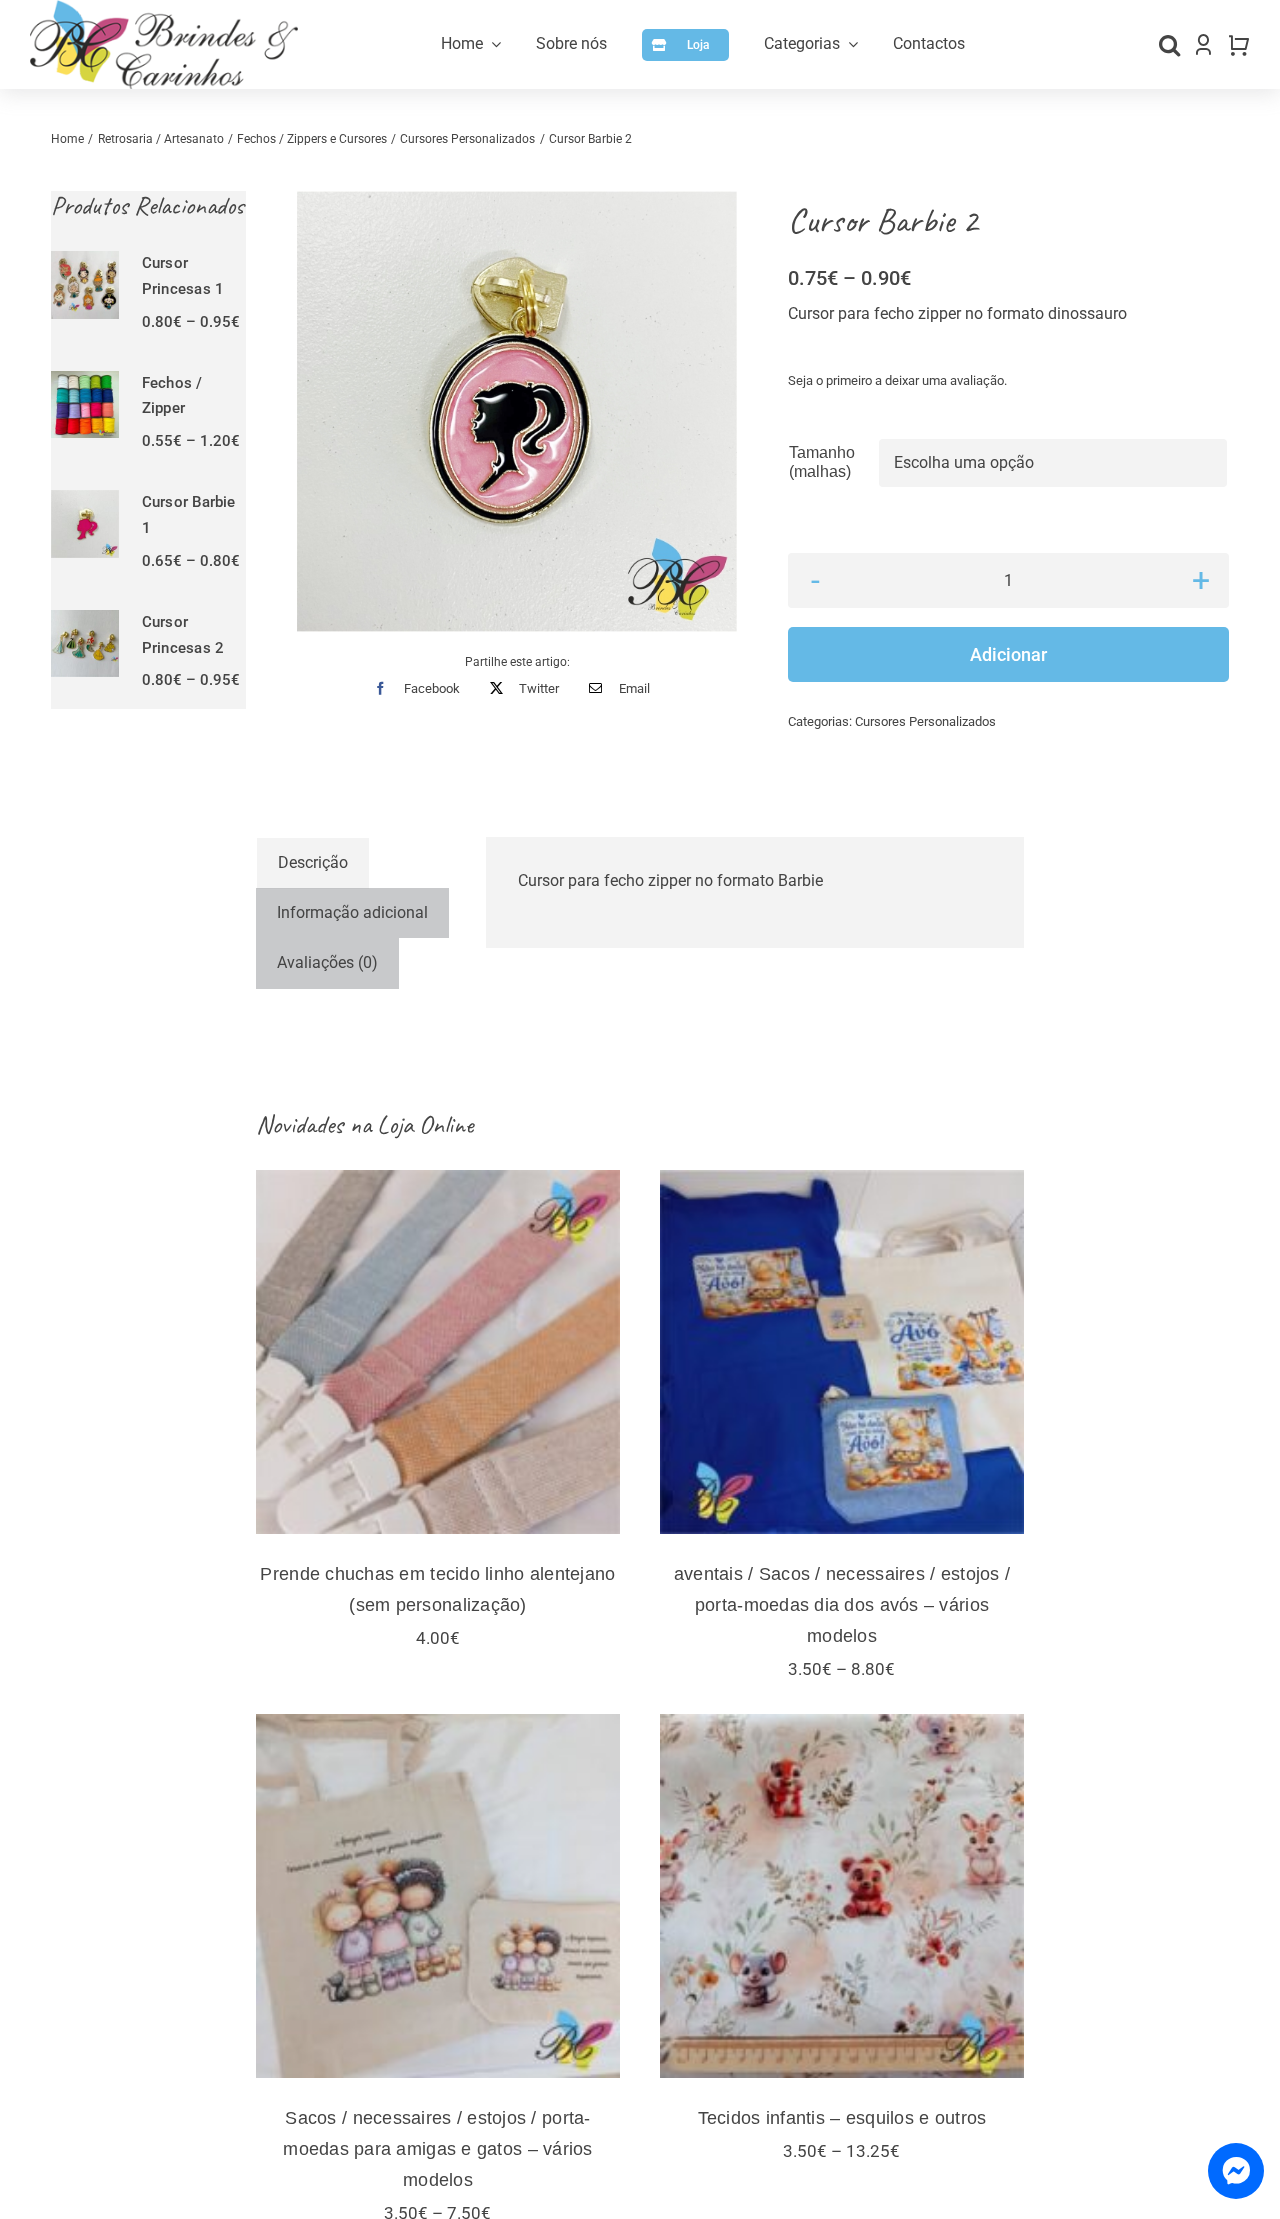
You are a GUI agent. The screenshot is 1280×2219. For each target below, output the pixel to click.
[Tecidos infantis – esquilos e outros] (842, 1896)
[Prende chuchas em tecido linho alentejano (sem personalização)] (438, 1352)
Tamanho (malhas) (822, 462)
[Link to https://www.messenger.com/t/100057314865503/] (1236, 2171)
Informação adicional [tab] (352, 912)
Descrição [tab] (313, 862)
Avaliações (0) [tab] (327, 962)
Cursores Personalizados (925, 721)
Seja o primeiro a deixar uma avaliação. (897, 380)
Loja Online (425, 1124)
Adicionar (1008, 654)
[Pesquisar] (1169, 45)
